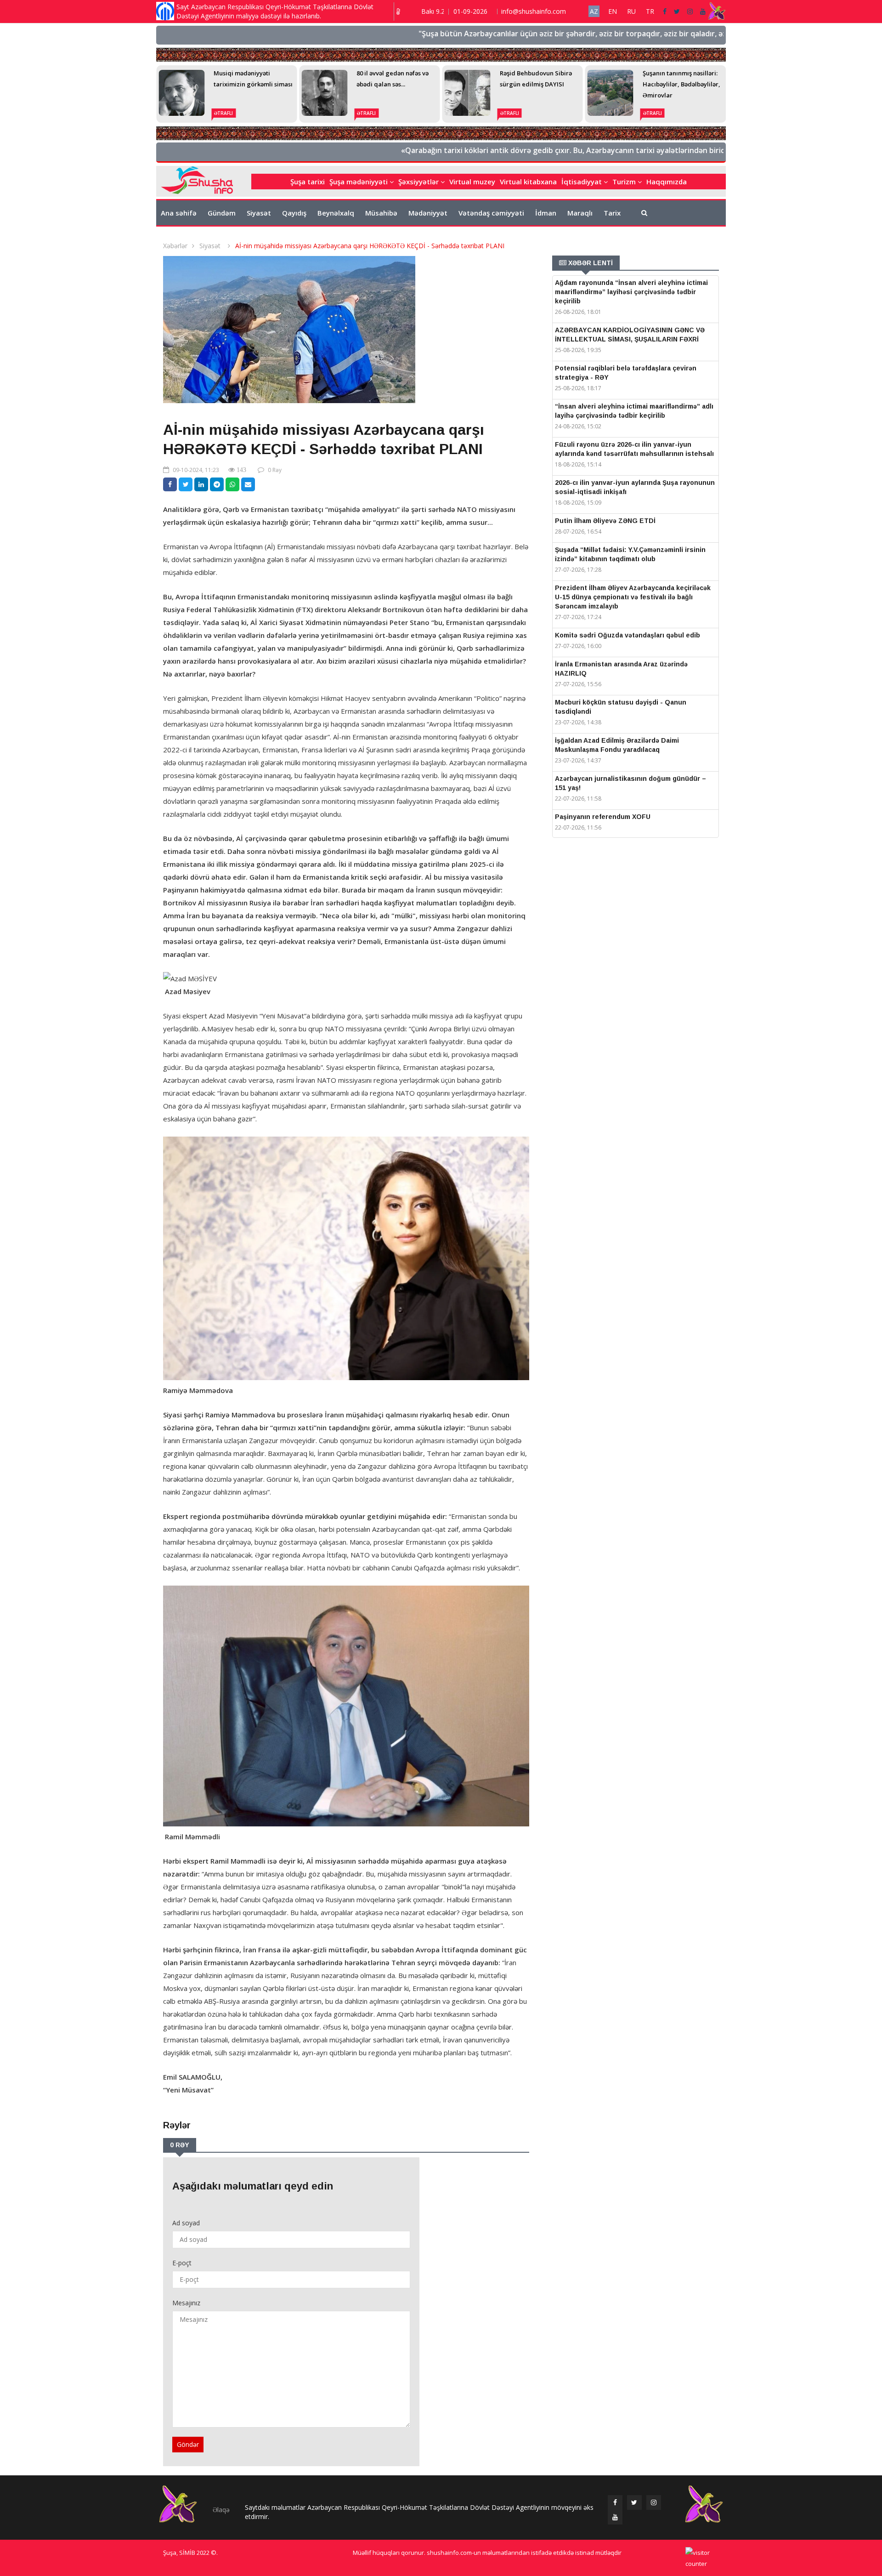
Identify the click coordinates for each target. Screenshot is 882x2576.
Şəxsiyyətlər (419, 182)
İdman (546, 213)
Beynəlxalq (336, 213)
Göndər (188, 2444)
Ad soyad (186, 2223)
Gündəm (222, 213)
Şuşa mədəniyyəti (359, 182)
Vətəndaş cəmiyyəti (491, 213)
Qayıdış (294, 213)
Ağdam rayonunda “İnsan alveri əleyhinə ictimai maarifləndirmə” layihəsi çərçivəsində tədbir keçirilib (631, 292)
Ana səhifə (179, 213)
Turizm (625, 182)
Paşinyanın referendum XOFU (603, 817)
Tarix (612, 213)
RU (631, 11)
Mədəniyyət (428, 213)
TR (650, 11)
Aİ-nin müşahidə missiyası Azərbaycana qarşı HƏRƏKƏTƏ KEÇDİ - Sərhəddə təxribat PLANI (370, 246)
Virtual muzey (472, 182)
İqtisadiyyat (582, 182)
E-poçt (182, 2263)
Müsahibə (381, 213)
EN (613, 11)
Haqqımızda (667, 182)
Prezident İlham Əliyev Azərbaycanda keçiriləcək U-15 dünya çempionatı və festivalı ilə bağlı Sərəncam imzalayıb (633, 597)
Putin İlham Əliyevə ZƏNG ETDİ (605, 521)
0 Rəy (275, 470)
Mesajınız (186, 2303)
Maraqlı (580, 213)
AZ (594, 11)
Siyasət (259, 213)
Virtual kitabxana (528, 182)
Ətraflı (223, 113)
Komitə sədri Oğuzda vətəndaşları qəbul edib (628, 635)
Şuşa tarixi (308, 182)
